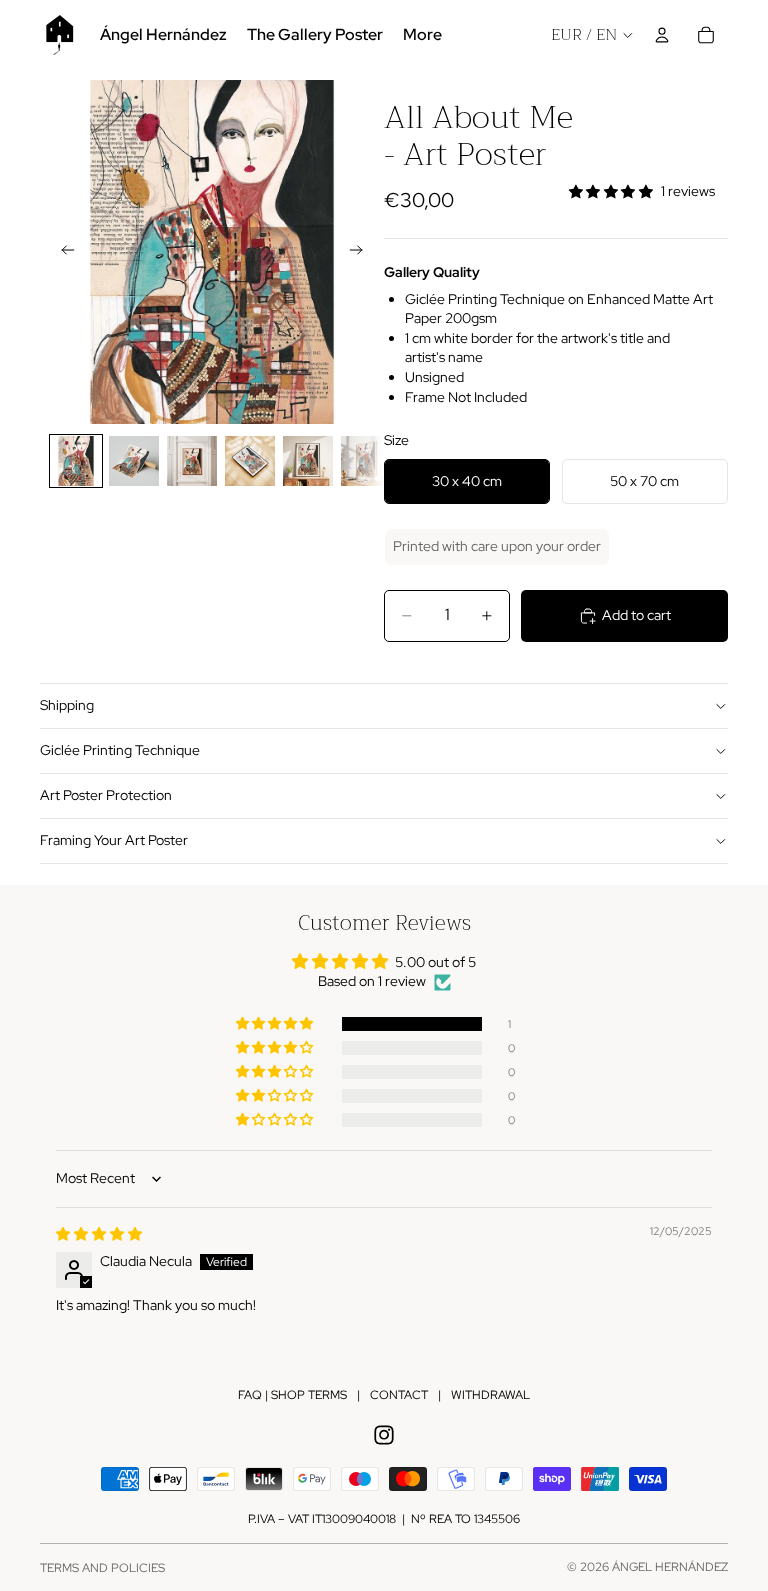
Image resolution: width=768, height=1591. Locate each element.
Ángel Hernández (670, 1567)
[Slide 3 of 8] (192, 461)
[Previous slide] (62, 252)
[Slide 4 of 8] (250, 461)
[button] (276, 1024)
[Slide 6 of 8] (366, 461)
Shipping (67, 705)
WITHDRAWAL (490, 1395)
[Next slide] (362, 252)
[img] (99, 1234)
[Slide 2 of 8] (134, 461)
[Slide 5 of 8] (308, 461)
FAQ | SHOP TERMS (292, 1395)
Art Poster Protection (106, 795)
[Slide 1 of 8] (76, 461)
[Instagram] (384, 1435)
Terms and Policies (102, 1568)
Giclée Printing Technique (120, 750)
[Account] (662, 35)
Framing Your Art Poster (114, 840)
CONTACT (399, 1395)
